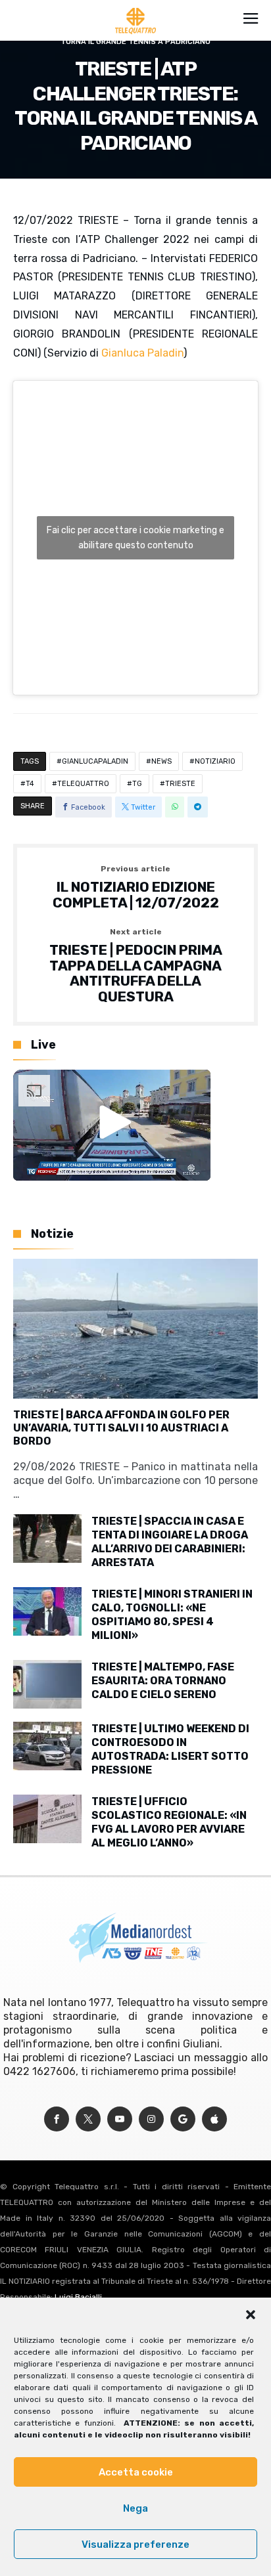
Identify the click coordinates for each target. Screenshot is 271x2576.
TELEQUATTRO (83, 784)
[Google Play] (183, 2119)
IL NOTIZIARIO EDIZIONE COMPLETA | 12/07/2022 (136, 887)
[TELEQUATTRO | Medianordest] (136, 8)
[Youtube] (120, 2119)
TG (137, 784)
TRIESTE (180, 784)
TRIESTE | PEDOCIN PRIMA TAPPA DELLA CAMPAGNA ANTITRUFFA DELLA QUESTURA (136, 966)
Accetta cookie (136, 2472)
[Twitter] (88, 2119)
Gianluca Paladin (142, 353)
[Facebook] (57, 2119)
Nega (135, 2508)
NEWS (161, 761)
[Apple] (214, 2119)
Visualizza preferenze (135, 2544)
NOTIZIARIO (215, 761)
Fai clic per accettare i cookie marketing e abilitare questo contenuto (135, 538)
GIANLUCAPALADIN (95, 761)
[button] (251, 2315)
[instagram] (151, 2119)
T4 (30, 784)
